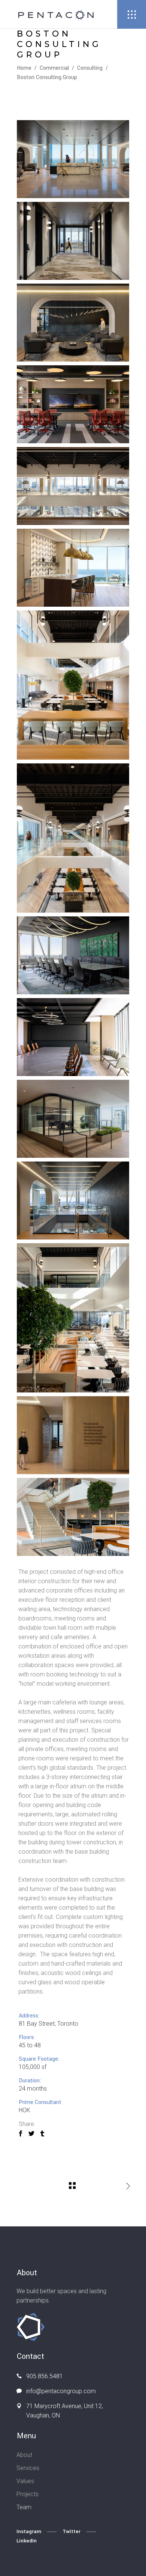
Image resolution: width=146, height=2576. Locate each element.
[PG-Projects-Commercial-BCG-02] (73, 241)
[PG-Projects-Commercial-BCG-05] (73, 486)
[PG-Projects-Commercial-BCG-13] (73, 1119)
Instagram (29, 2531)
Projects (28, 2494)
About (24, 2455)
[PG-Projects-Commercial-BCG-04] (73, 404)
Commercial (54, 68)
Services (28, 2468)
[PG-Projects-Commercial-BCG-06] (73, 685)
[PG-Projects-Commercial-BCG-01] (73, 159)
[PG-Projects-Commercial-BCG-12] (73, 1318)
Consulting (90, 68)
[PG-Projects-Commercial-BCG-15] (73, 1517)
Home (24, 68)
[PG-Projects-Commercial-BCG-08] (73, 568)
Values (25, 2481)
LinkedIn (27, 2541)
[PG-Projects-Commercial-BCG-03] (73, 323)
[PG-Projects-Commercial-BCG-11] (73, 1201)
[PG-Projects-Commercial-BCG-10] (73, 1037)
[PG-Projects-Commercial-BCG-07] (73, 838)
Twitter (72, 2531)
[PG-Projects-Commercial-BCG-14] (73, 1435)
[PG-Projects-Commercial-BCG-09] (73, 955)
